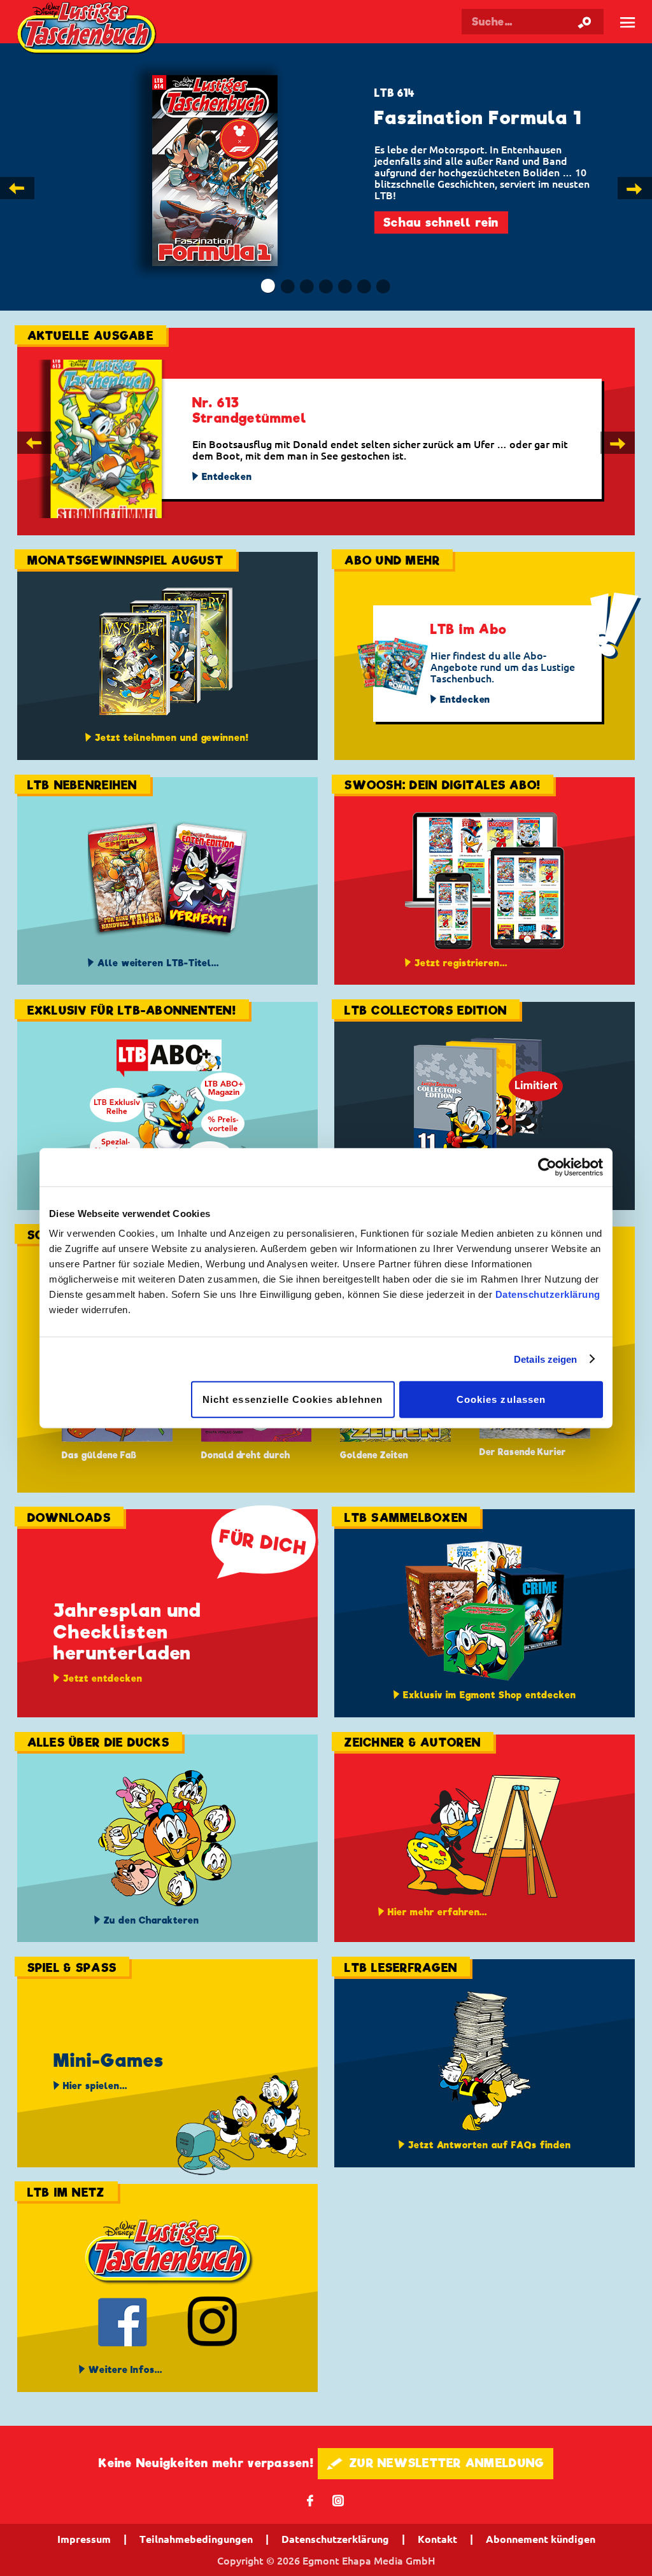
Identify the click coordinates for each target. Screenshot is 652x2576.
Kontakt (437, 2539)
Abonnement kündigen (541, 2539)
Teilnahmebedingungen (196, 2539)
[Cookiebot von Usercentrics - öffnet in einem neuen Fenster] (547, 1167)
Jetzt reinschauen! (441, 211)
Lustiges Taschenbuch (88, 30)
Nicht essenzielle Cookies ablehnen (293, 1399)
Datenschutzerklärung (548, 1294)
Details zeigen (545, 1359)
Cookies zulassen (501, 1399)
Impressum (84, 2539)
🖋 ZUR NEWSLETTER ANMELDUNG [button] (436, 2463)
